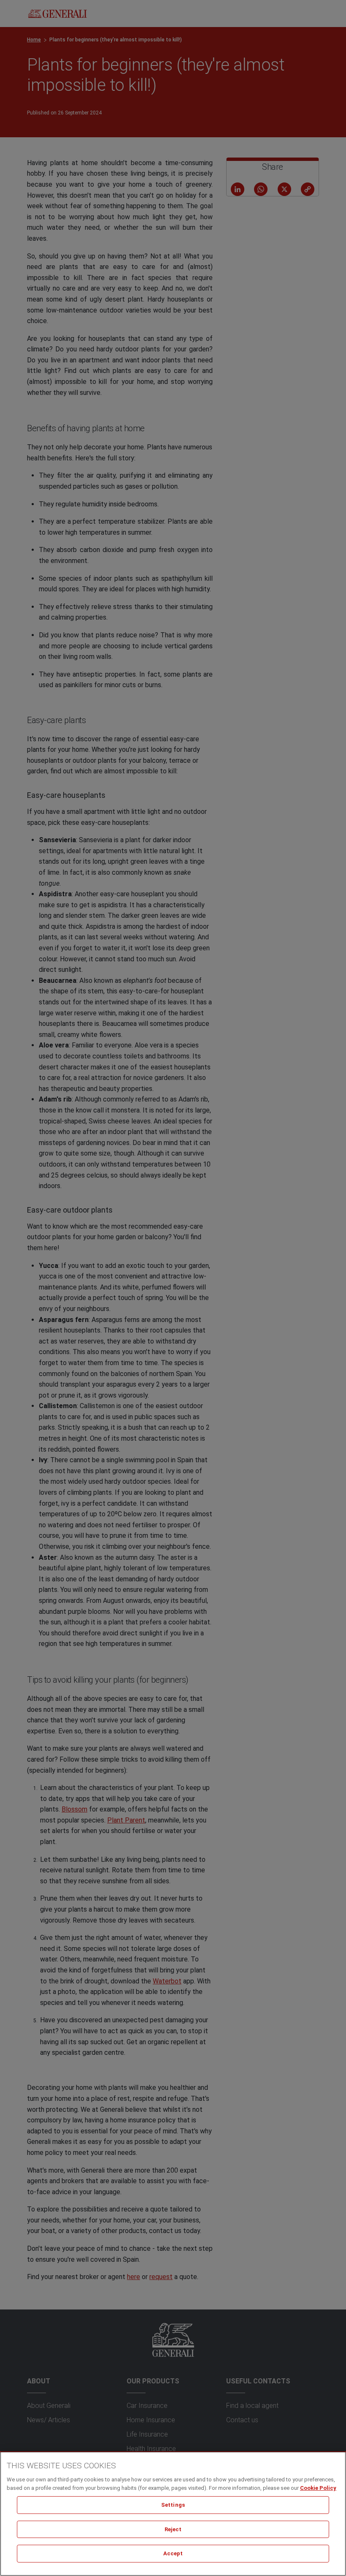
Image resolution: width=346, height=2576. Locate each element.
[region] (173, 2514)
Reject (173, 2529)
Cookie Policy (318, 2488)
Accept (173, 2553)
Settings (173, 2505)
